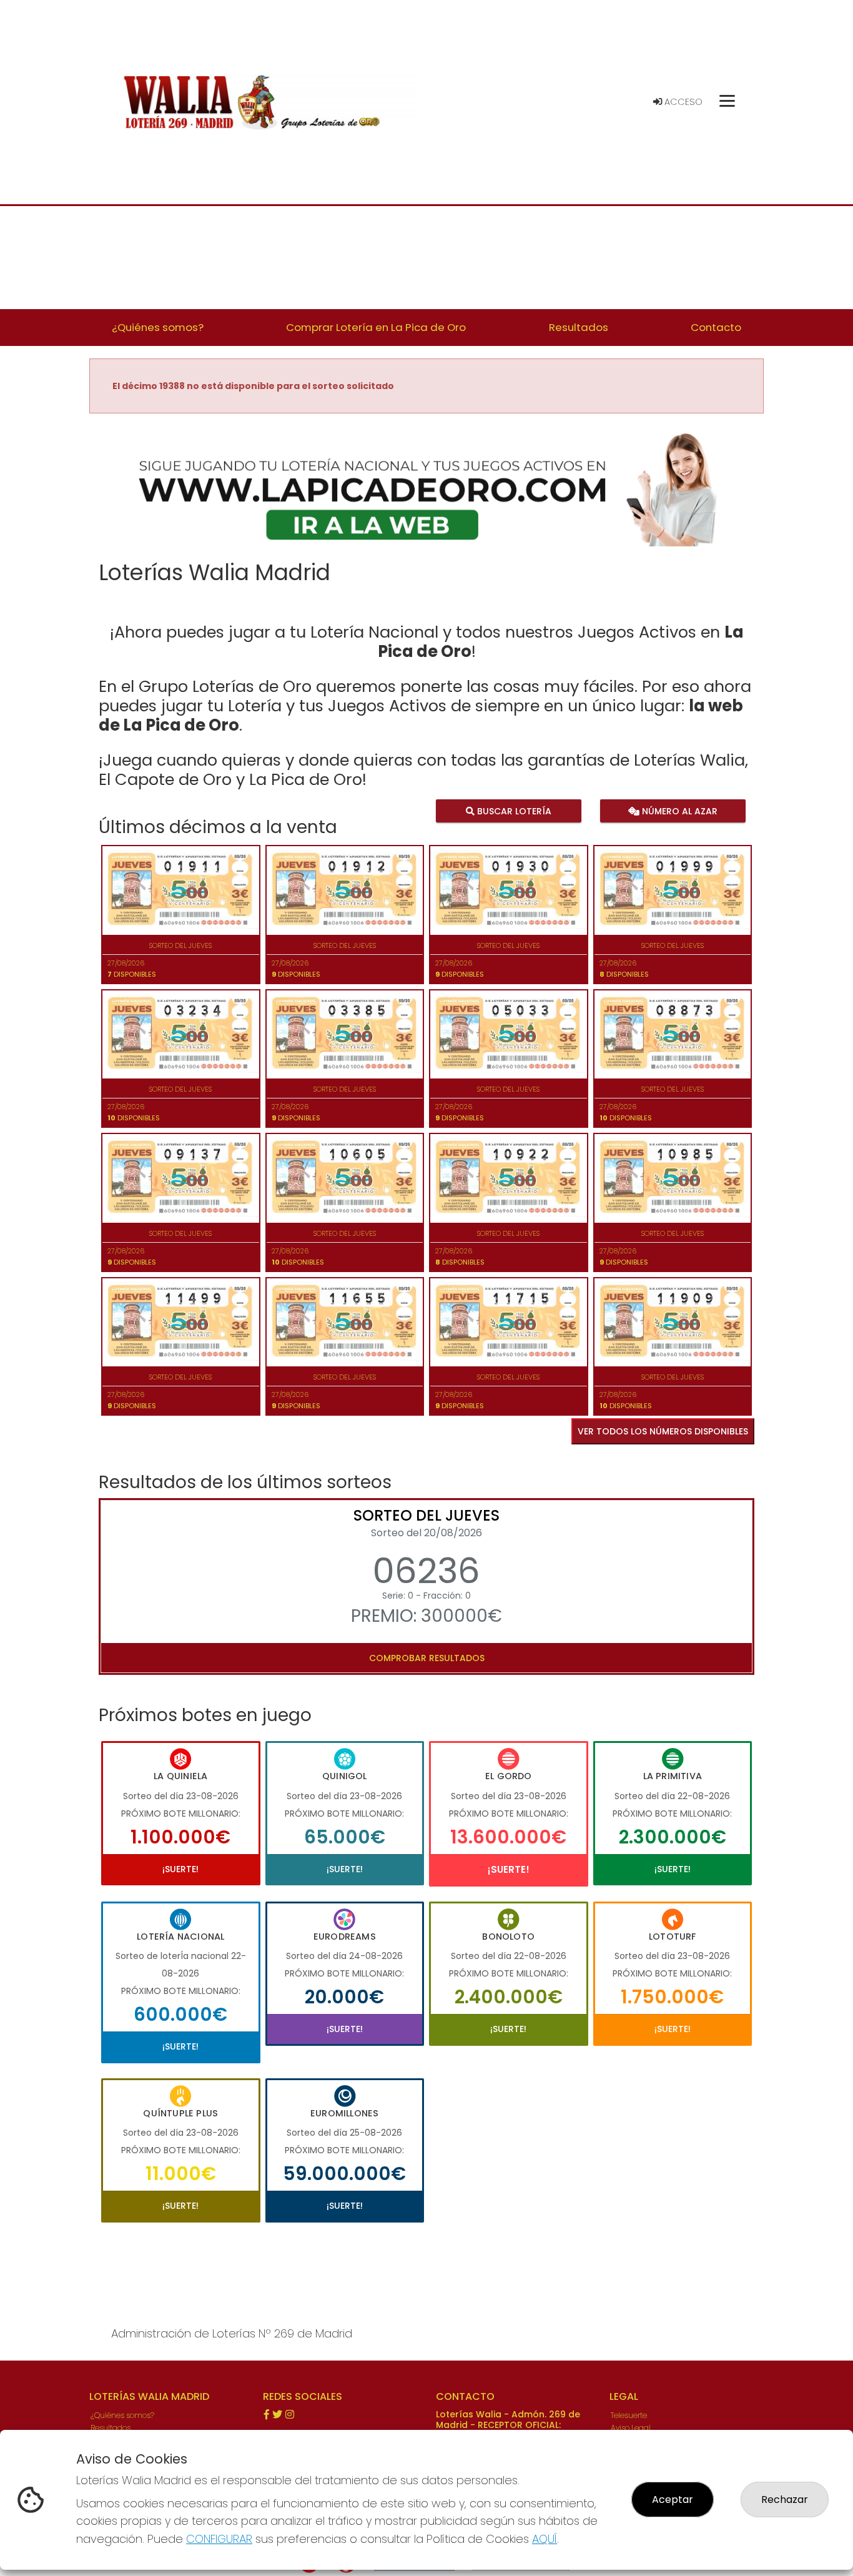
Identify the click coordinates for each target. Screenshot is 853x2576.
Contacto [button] (716, 327)
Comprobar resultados (427, 1658)
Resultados (111, 2428)
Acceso (682, 102)
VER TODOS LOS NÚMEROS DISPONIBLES (663, 1431)
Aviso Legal (631, 2428)
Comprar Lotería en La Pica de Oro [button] (376, 327)
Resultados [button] (579, 327)
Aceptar (673, 2500)
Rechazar (785, 2500)
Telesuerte (629, 2415)
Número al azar (678, 811)
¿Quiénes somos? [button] (158, 327)
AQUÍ (545, 2539)
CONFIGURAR (219, 2539)
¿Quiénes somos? (122, 2415)
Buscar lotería (513, 811)
